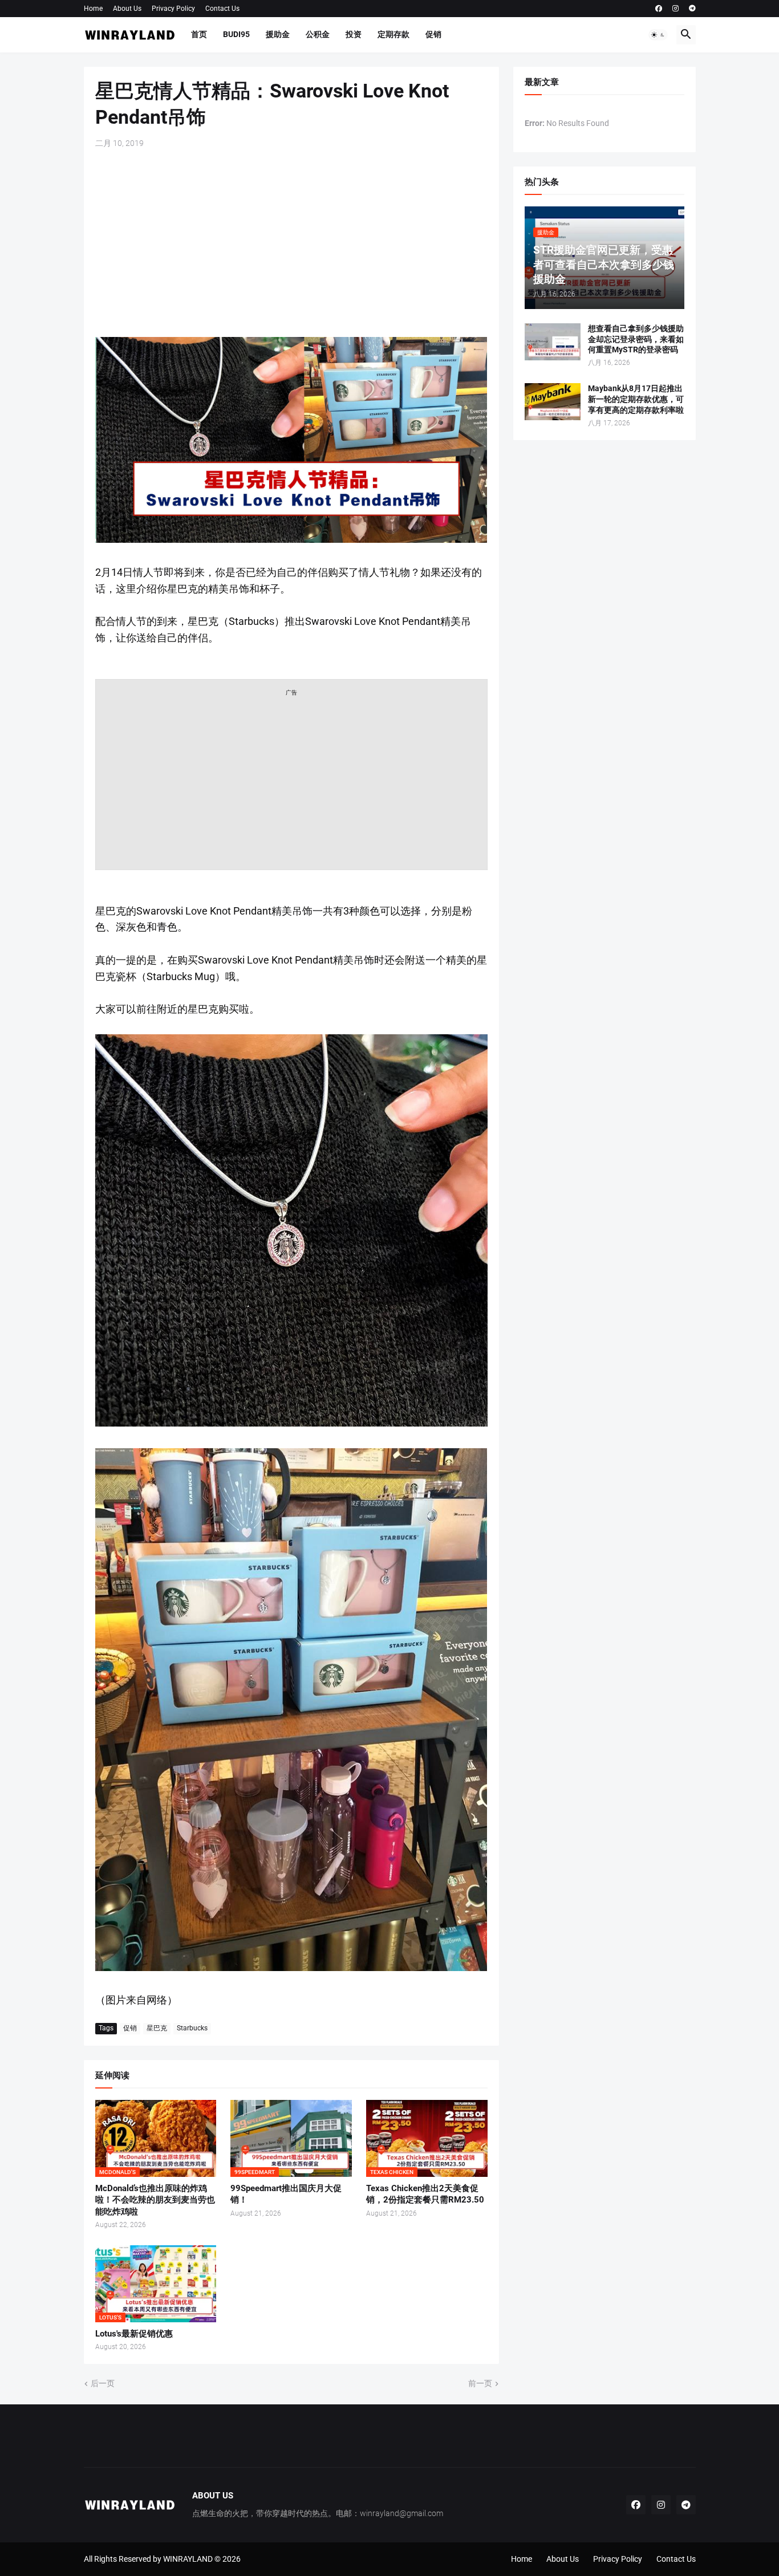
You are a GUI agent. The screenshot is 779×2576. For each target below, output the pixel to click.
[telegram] (692, 9)
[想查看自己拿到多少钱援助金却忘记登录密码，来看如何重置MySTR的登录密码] (553, 342)
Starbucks (192, 2028)
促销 (433, 34)
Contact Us (222, 9)
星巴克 (157, 2028)
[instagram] (675, 9)
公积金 (318, 34)
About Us (127, 9)
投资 (354, 34)
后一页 (103, 2383)
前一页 (480, 2383)
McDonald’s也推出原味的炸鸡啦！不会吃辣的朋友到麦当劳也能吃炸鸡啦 (155, 2200)
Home (93, 9)
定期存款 (393, 34)
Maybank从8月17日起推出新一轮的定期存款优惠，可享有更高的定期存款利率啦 (636, 399)
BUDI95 (236, 34)
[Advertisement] (291, 243)
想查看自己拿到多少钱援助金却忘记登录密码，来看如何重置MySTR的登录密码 (636, 339)
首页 (199, 34)
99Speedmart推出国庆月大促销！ (286, 2194)
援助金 (278, 34)
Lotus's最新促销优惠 (134, 2334)
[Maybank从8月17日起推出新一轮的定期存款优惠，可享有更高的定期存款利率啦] (553, 402)
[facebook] (659, 9)
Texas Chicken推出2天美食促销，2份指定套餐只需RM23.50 (425, 2194)
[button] (658, 35)
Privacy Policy (173, 9)
